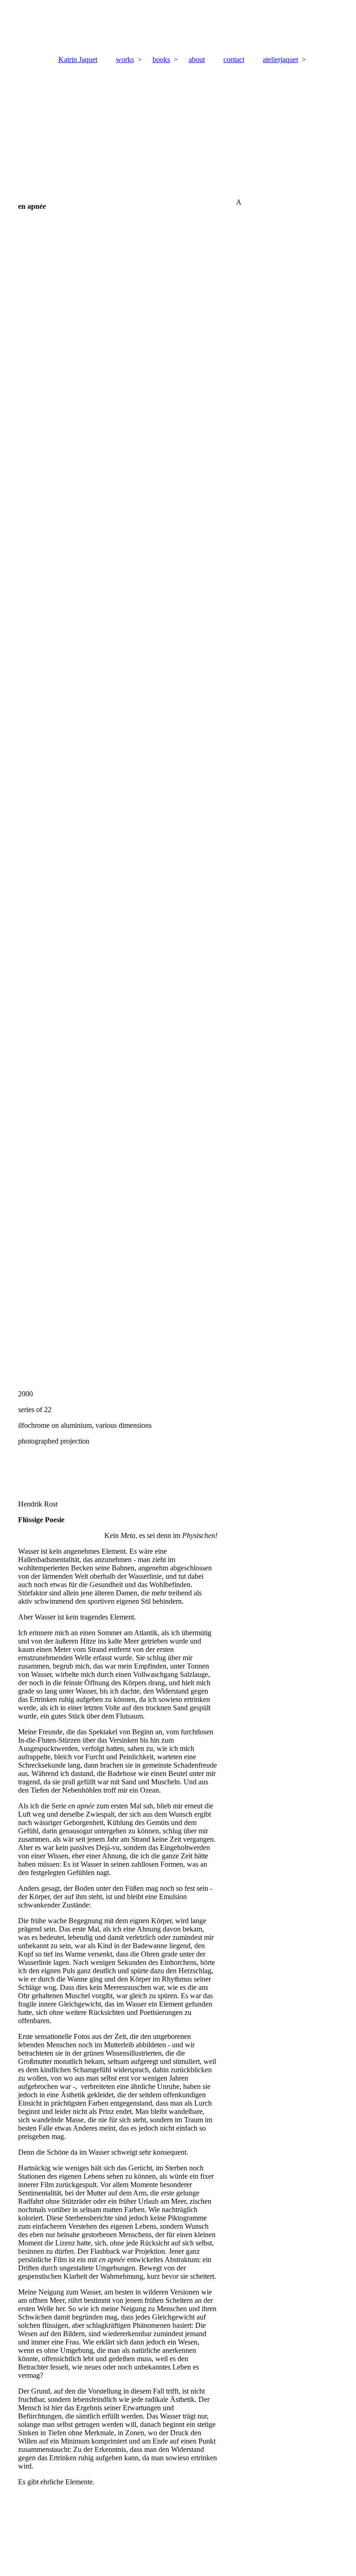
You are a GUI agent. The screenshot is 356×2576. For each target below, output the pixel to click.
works (125, 59)
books (161, 59)
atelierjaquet (280, 59)
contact (234, 59)
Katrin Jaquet (78, 59)
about (197, 59)
